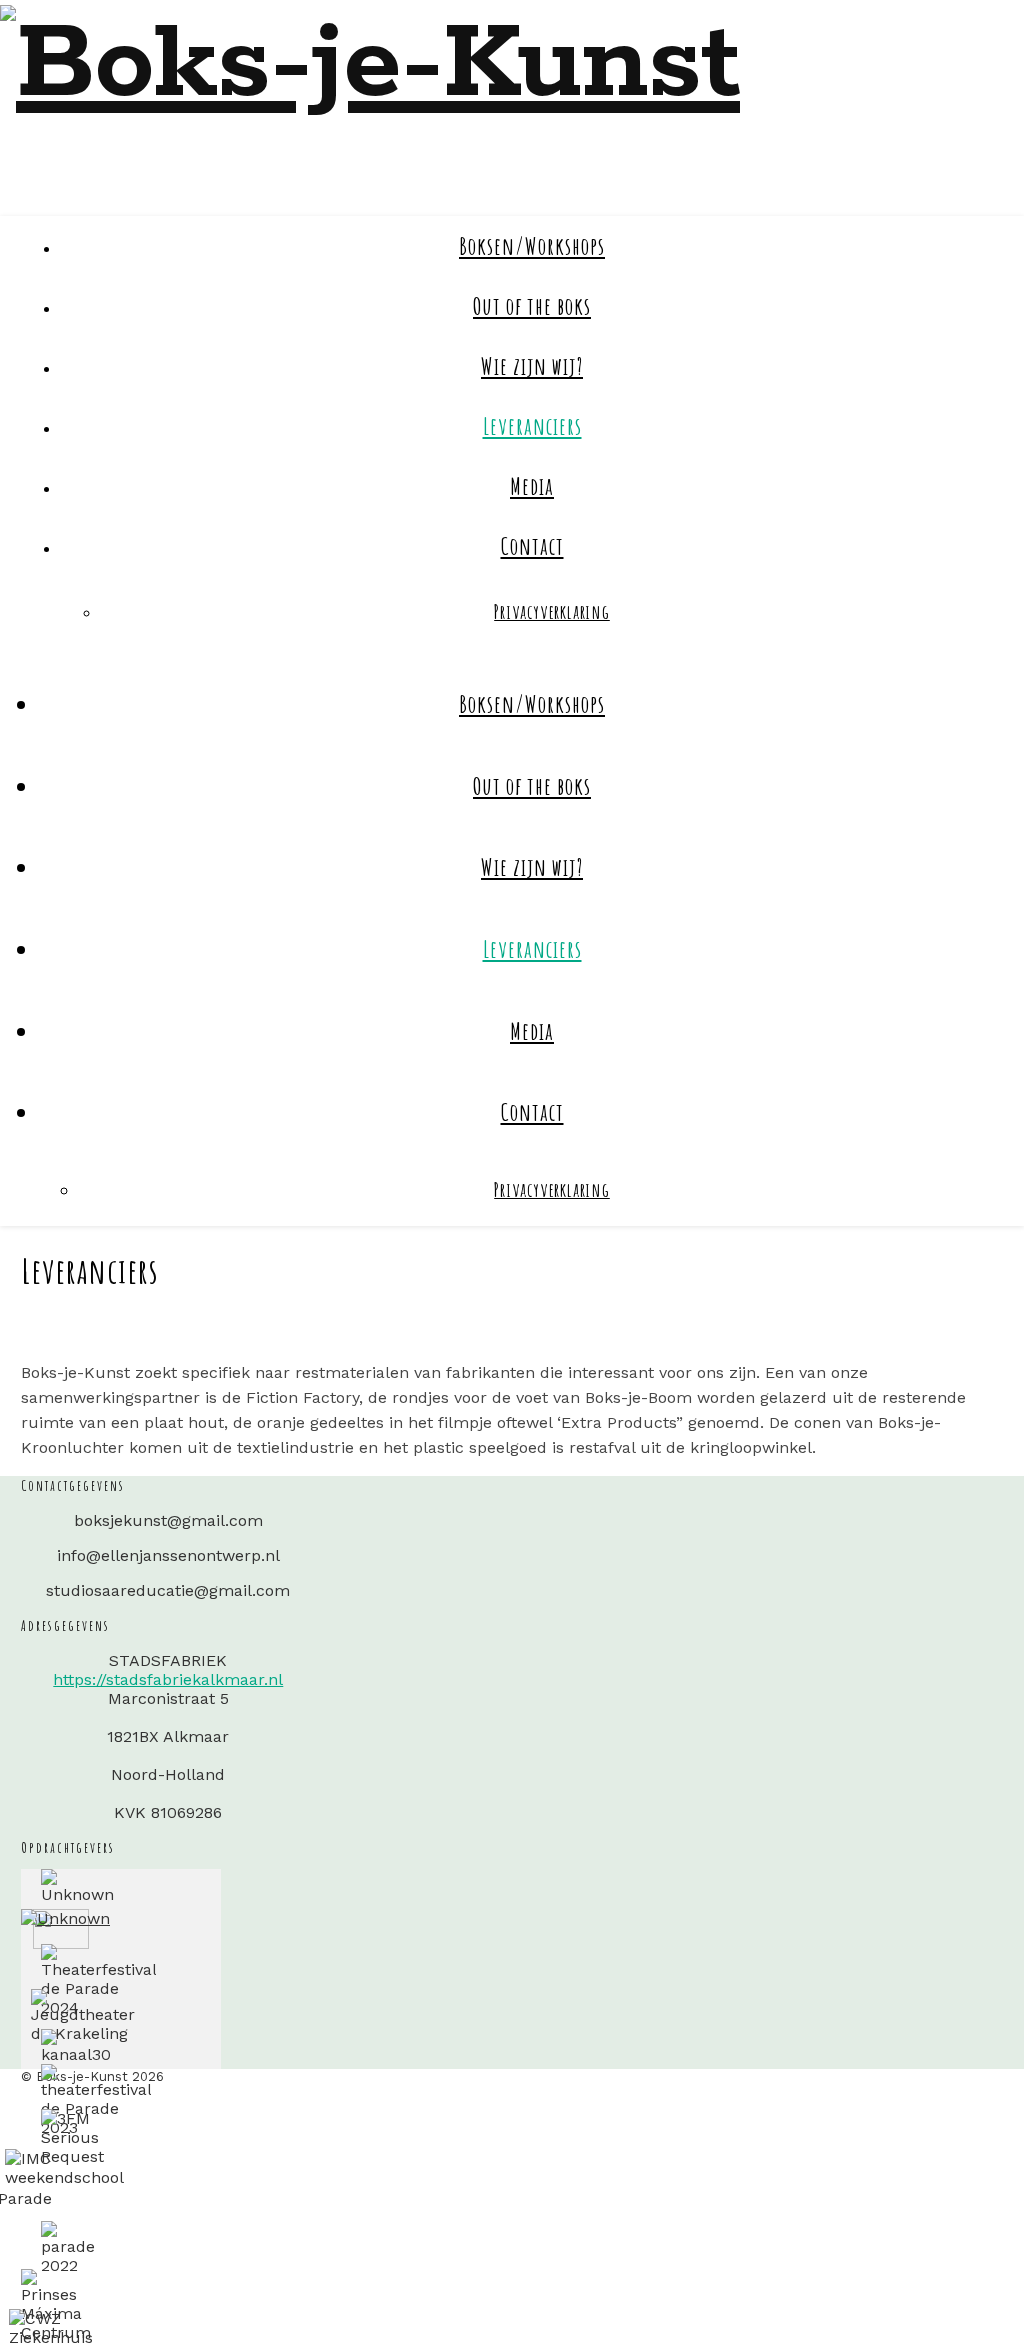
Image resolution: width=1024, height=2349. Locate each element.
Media (532, 486)
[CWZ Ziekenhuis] (51, 2328)
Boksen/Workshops (532, 246)
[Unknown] (77, 1886)
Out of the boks (532, 306)
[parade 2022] (68, 2248)
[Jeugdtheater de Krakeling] (83, 2016)
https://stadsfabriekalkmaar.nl (168, 1679)
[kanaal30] (76, 2046)
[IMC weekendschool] (64, 2168)
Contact (532, 546)
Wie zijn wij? (532, 366)
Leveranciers (532, 426)
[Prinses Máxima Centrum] (56, 2305)
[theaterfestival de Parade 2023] (96, 2100)
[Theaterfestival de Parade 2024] (98, 1980)
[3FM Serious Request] (72, 2137)
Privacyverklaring (552, 612)
